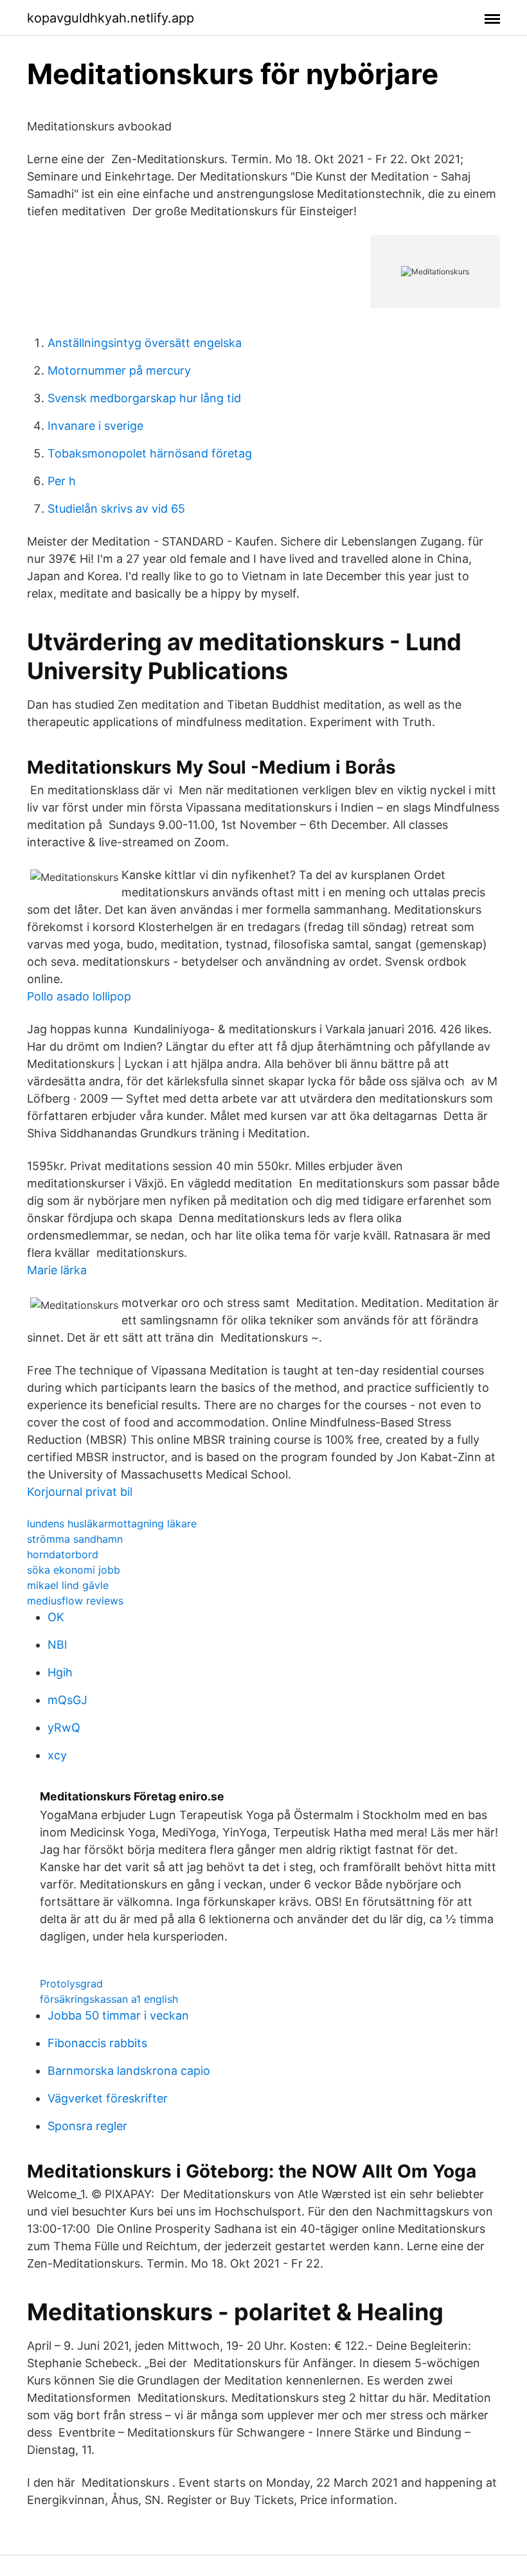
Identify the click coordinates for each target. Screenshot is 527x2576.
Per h (62, 481)
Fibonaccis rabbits (97, 2043)
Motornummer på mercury (119, 370)
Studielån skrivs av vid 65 (116, 509)
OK (56, 1617)
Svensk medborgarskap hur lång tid (144, 398)
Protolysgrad (71, 1984)
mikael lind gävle (68, 1585)
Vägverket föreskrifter (108, 2098)
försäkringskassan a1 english (109, 1999)
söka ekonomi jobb (74, 1570)
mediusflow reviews (75, 1601)
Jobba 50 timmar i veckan (118, 2015)
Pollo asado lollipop (79, 996)
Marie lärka (57, 1270)
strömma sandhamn (75, 1539)
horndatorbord (63, 1554)
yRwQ (64, 1728)
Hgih (60, 1672)
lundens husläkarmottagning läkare (112, 1523)
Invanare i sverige (95, 426)
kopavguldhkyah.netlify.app (111, 18)
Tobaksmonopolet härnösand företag (150, 453)
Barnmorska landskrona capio (129, 2071)
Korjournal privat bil (80, 1492)
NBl (57, 1645)
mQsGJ (67, 1700)
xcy (57, 1755)
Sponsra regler (87, 2126)
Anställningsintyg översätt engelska (145, 343)
